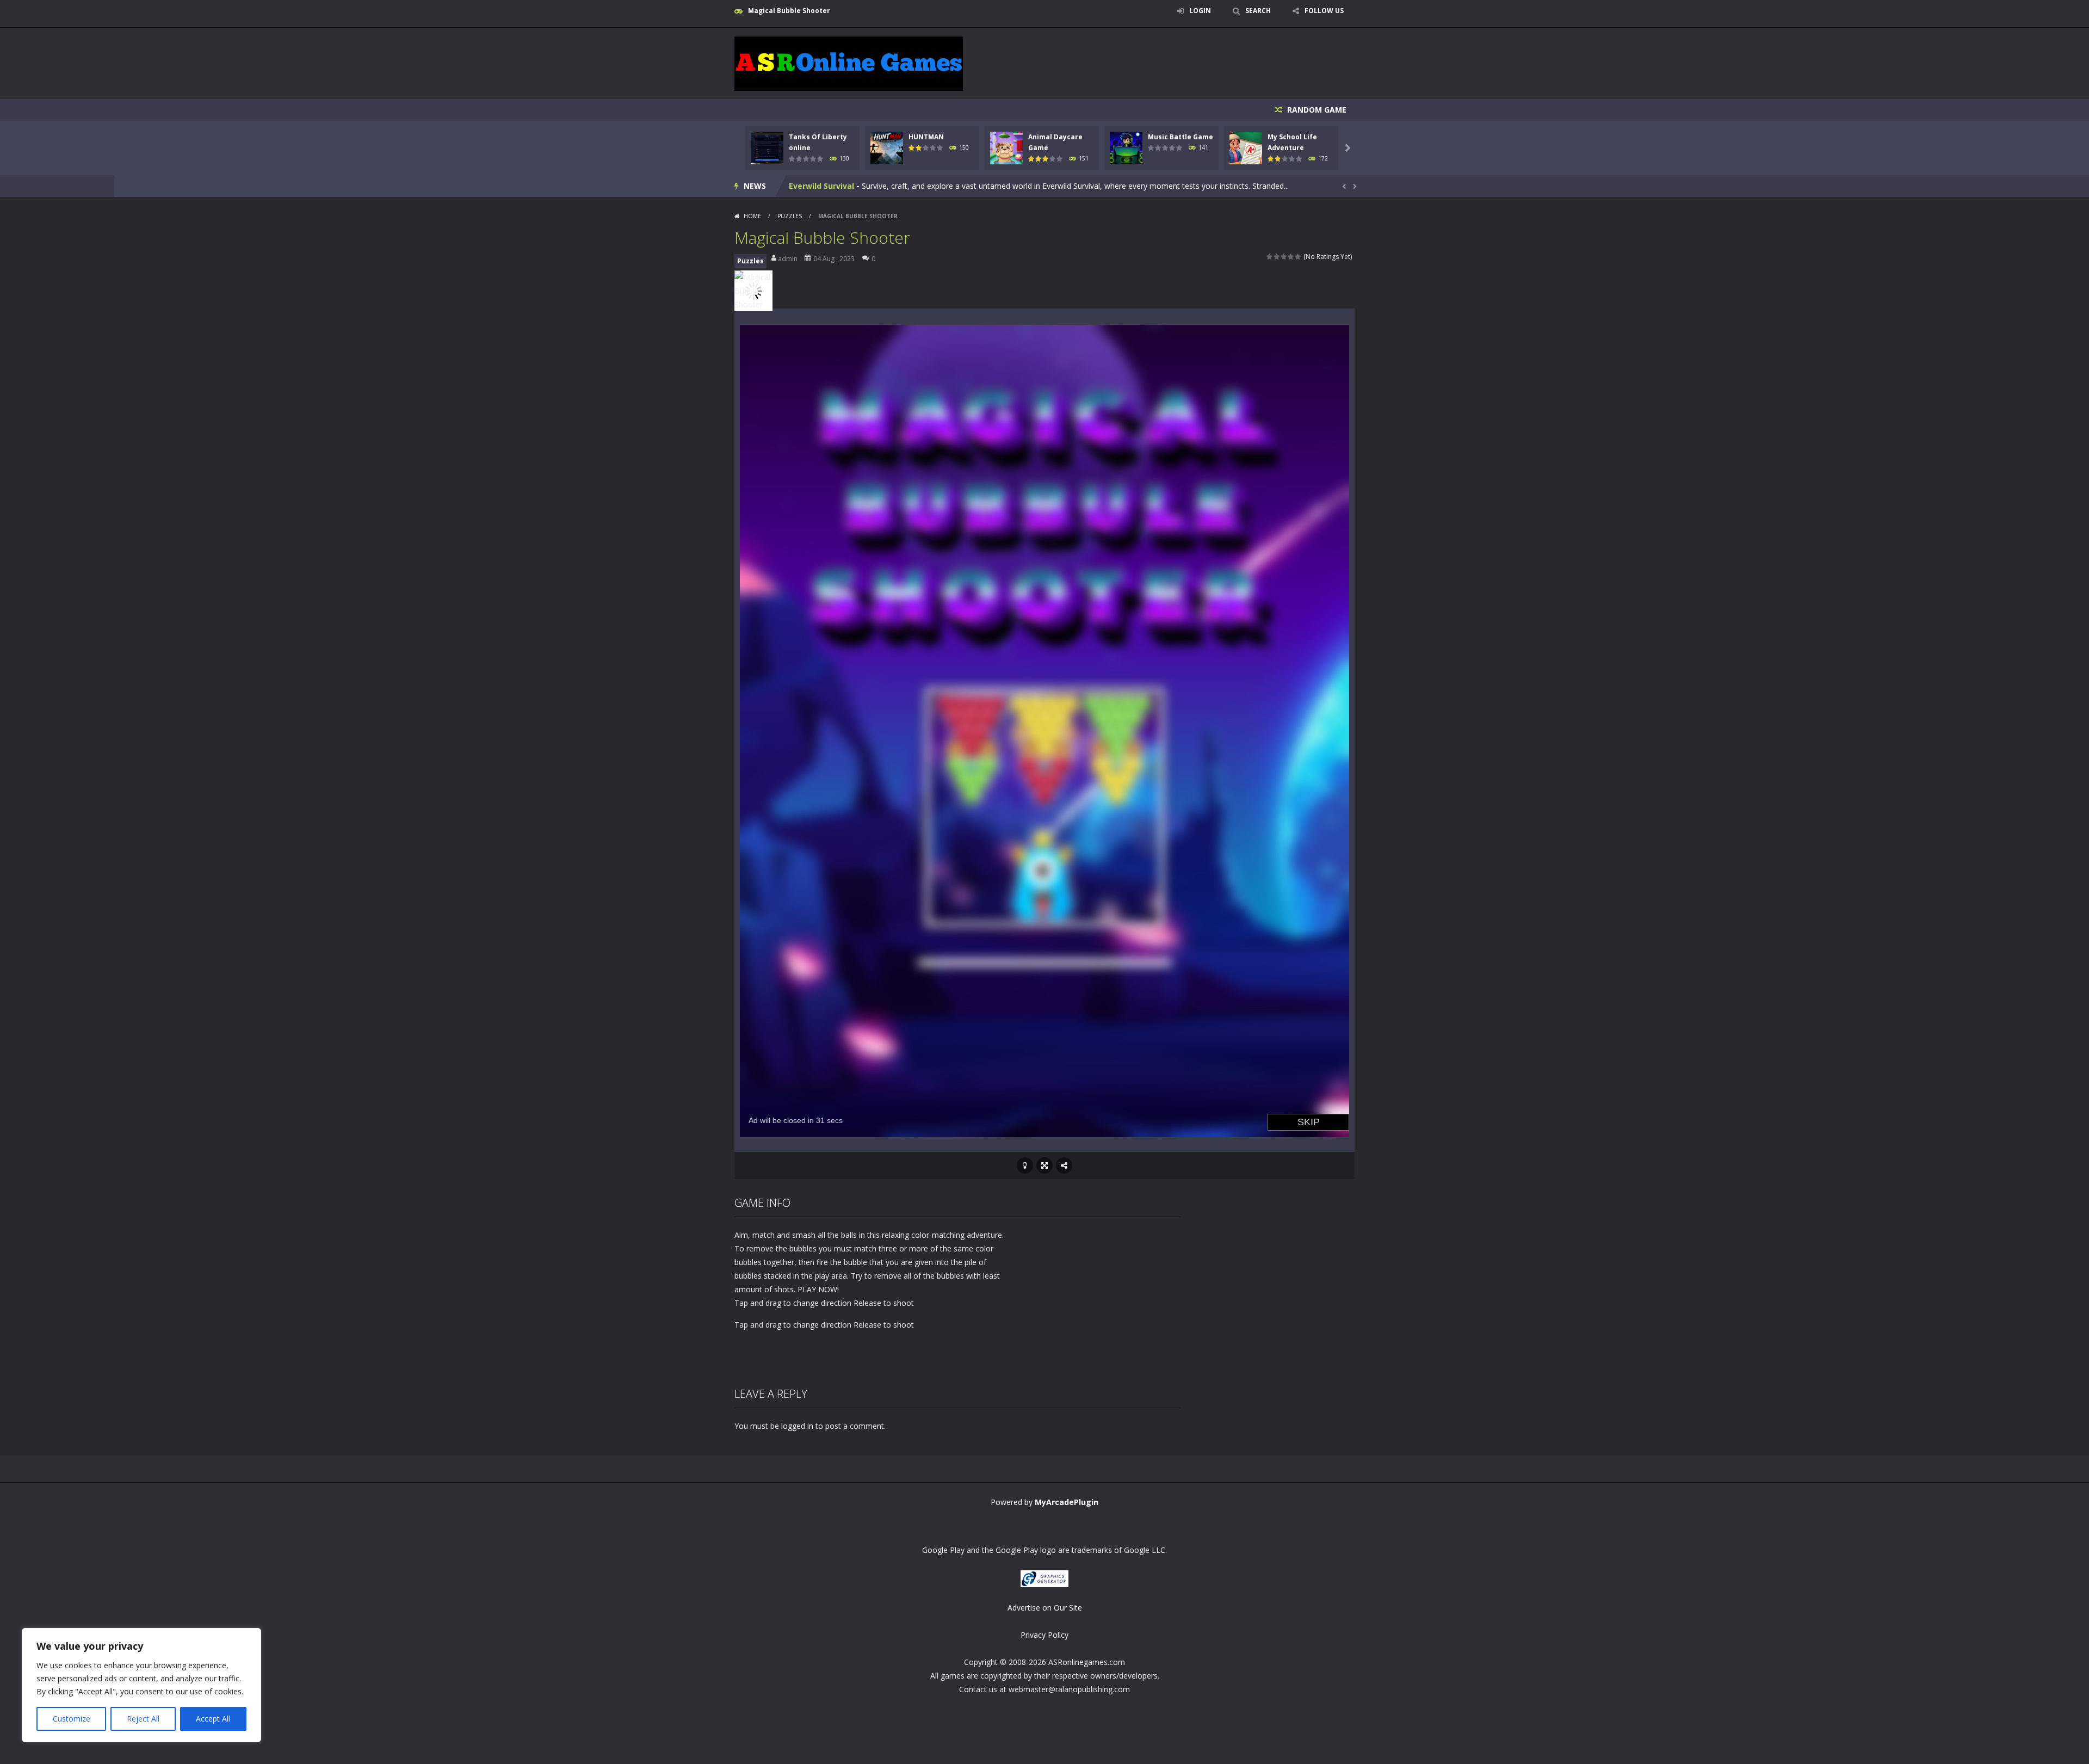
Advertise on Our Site (1045, 1608)
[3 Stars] (1284, 257)
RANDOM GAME (1316, 110)
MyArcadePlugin (1067, 1502)
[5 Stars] (1298, 257)
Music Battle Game (1181, 137)
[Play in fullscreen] (1044, 1165)
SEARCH (1258, 11)
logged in (797, 1426)
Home (752, 216)
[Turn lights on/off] (1025, 1165)
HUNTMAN (926, 137)
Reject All (143, 1719)
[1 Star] (1270, 257)
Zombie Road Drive (826, 186)
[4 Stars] (1291, 257)
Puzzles (790, 216)
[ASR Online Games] (849, 63)
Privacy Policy (1044, 1635)
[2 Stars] (1277, 257)
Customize (72, 1719)
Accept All (213, 1719)
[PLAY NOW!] (767, 147)
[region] (141, 1685)
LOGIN (1200, 11)
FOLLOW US (1324, 11)
